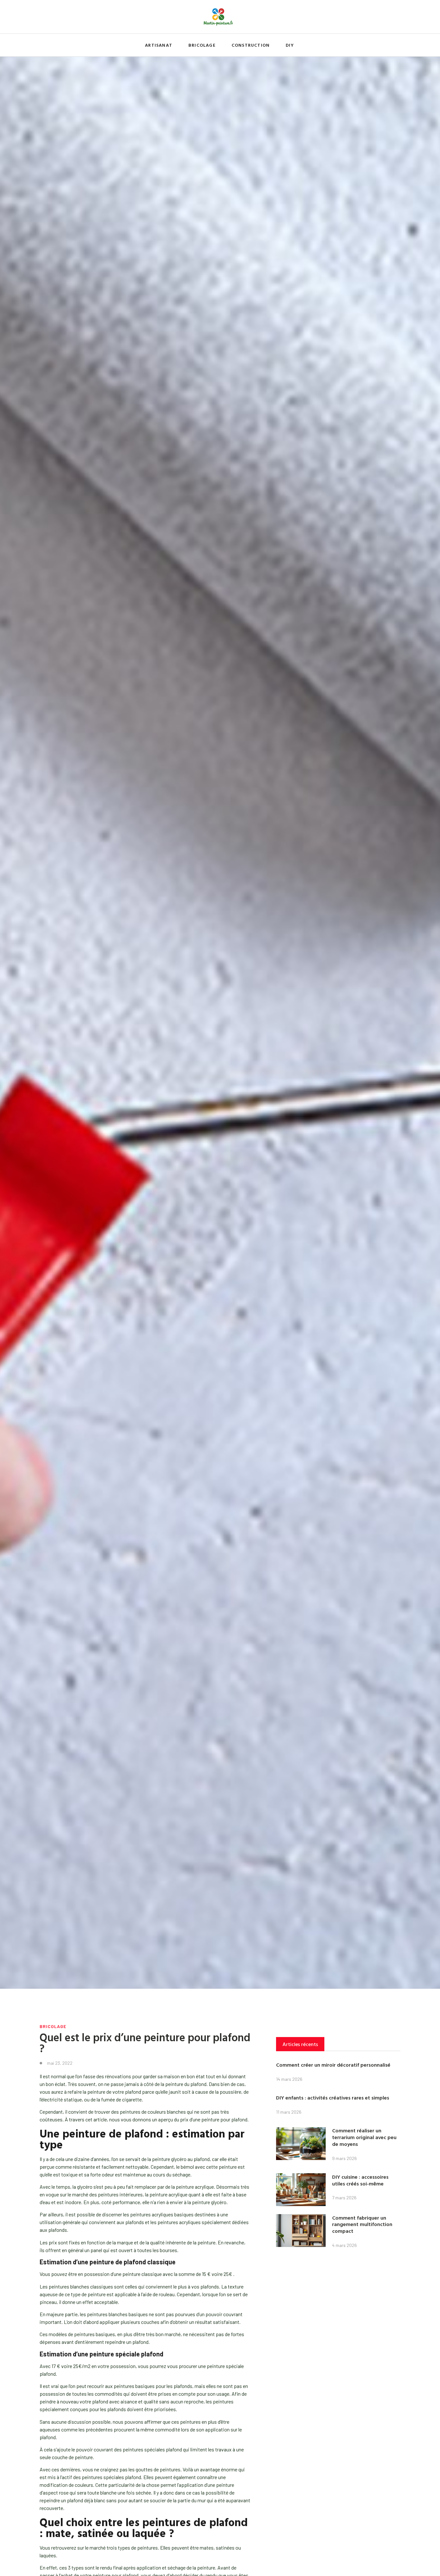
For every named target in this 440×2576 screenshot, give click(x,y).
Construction (251, 45)
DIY (290, 45)
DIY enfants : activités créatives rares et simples (333, 2098)
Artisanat (159, 45)
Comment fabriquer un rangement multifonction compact (362, 2224)
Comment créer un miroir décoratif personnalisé (333, 2065)
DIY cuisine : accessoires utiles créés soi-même (360, 2180)
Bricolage (202, 45)
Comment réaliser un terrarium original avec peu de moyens (364, 2137)
